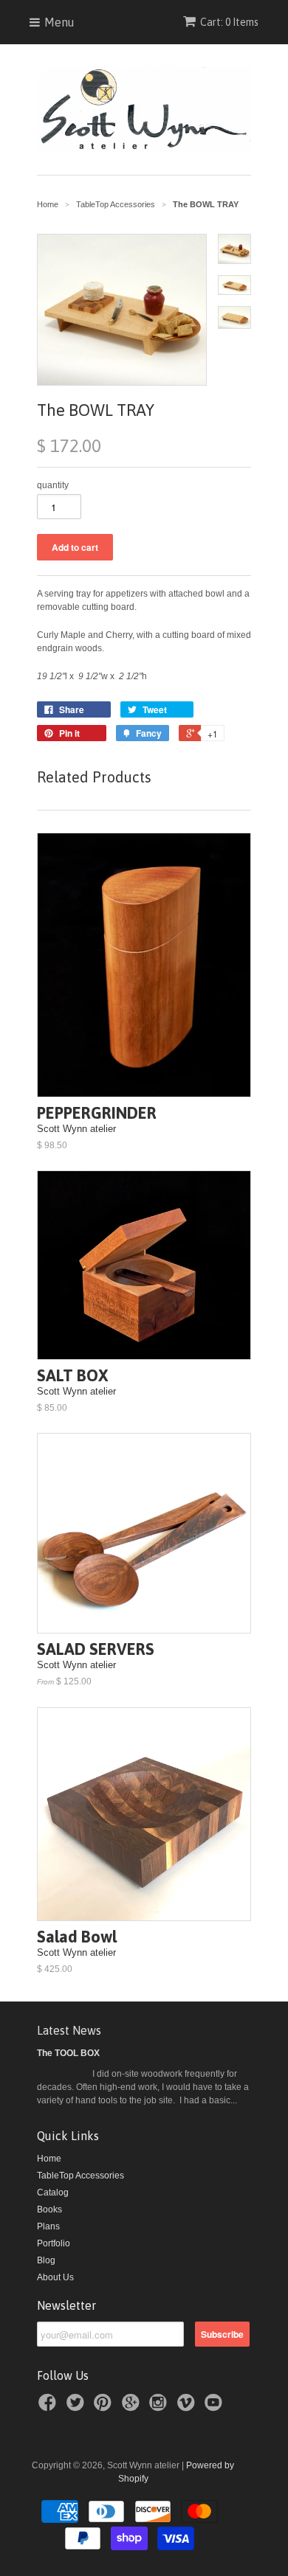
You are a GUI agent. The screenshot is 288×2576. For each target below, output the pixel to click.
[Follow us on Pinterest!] (105, 2407)
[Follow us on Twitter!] (78, 2407)
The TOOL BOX (68, 2053)
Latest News (69, 2030)
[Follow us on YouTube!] (216, 2407)
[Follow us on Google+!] (133, 2407)
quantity (53, 485)
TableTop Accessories (80, 2176)
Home (49, 2159)
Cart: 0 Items (229, 22)
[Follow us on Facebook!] (49, 2407)
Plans (48, 2226)
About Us (55, 2277)
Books (49, 2209)
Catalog (53, 2193)
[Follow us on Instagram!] (160, 2407)
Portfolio (54, 2243)
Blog (46, 2260)
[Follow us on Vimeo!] (188, 2407)
